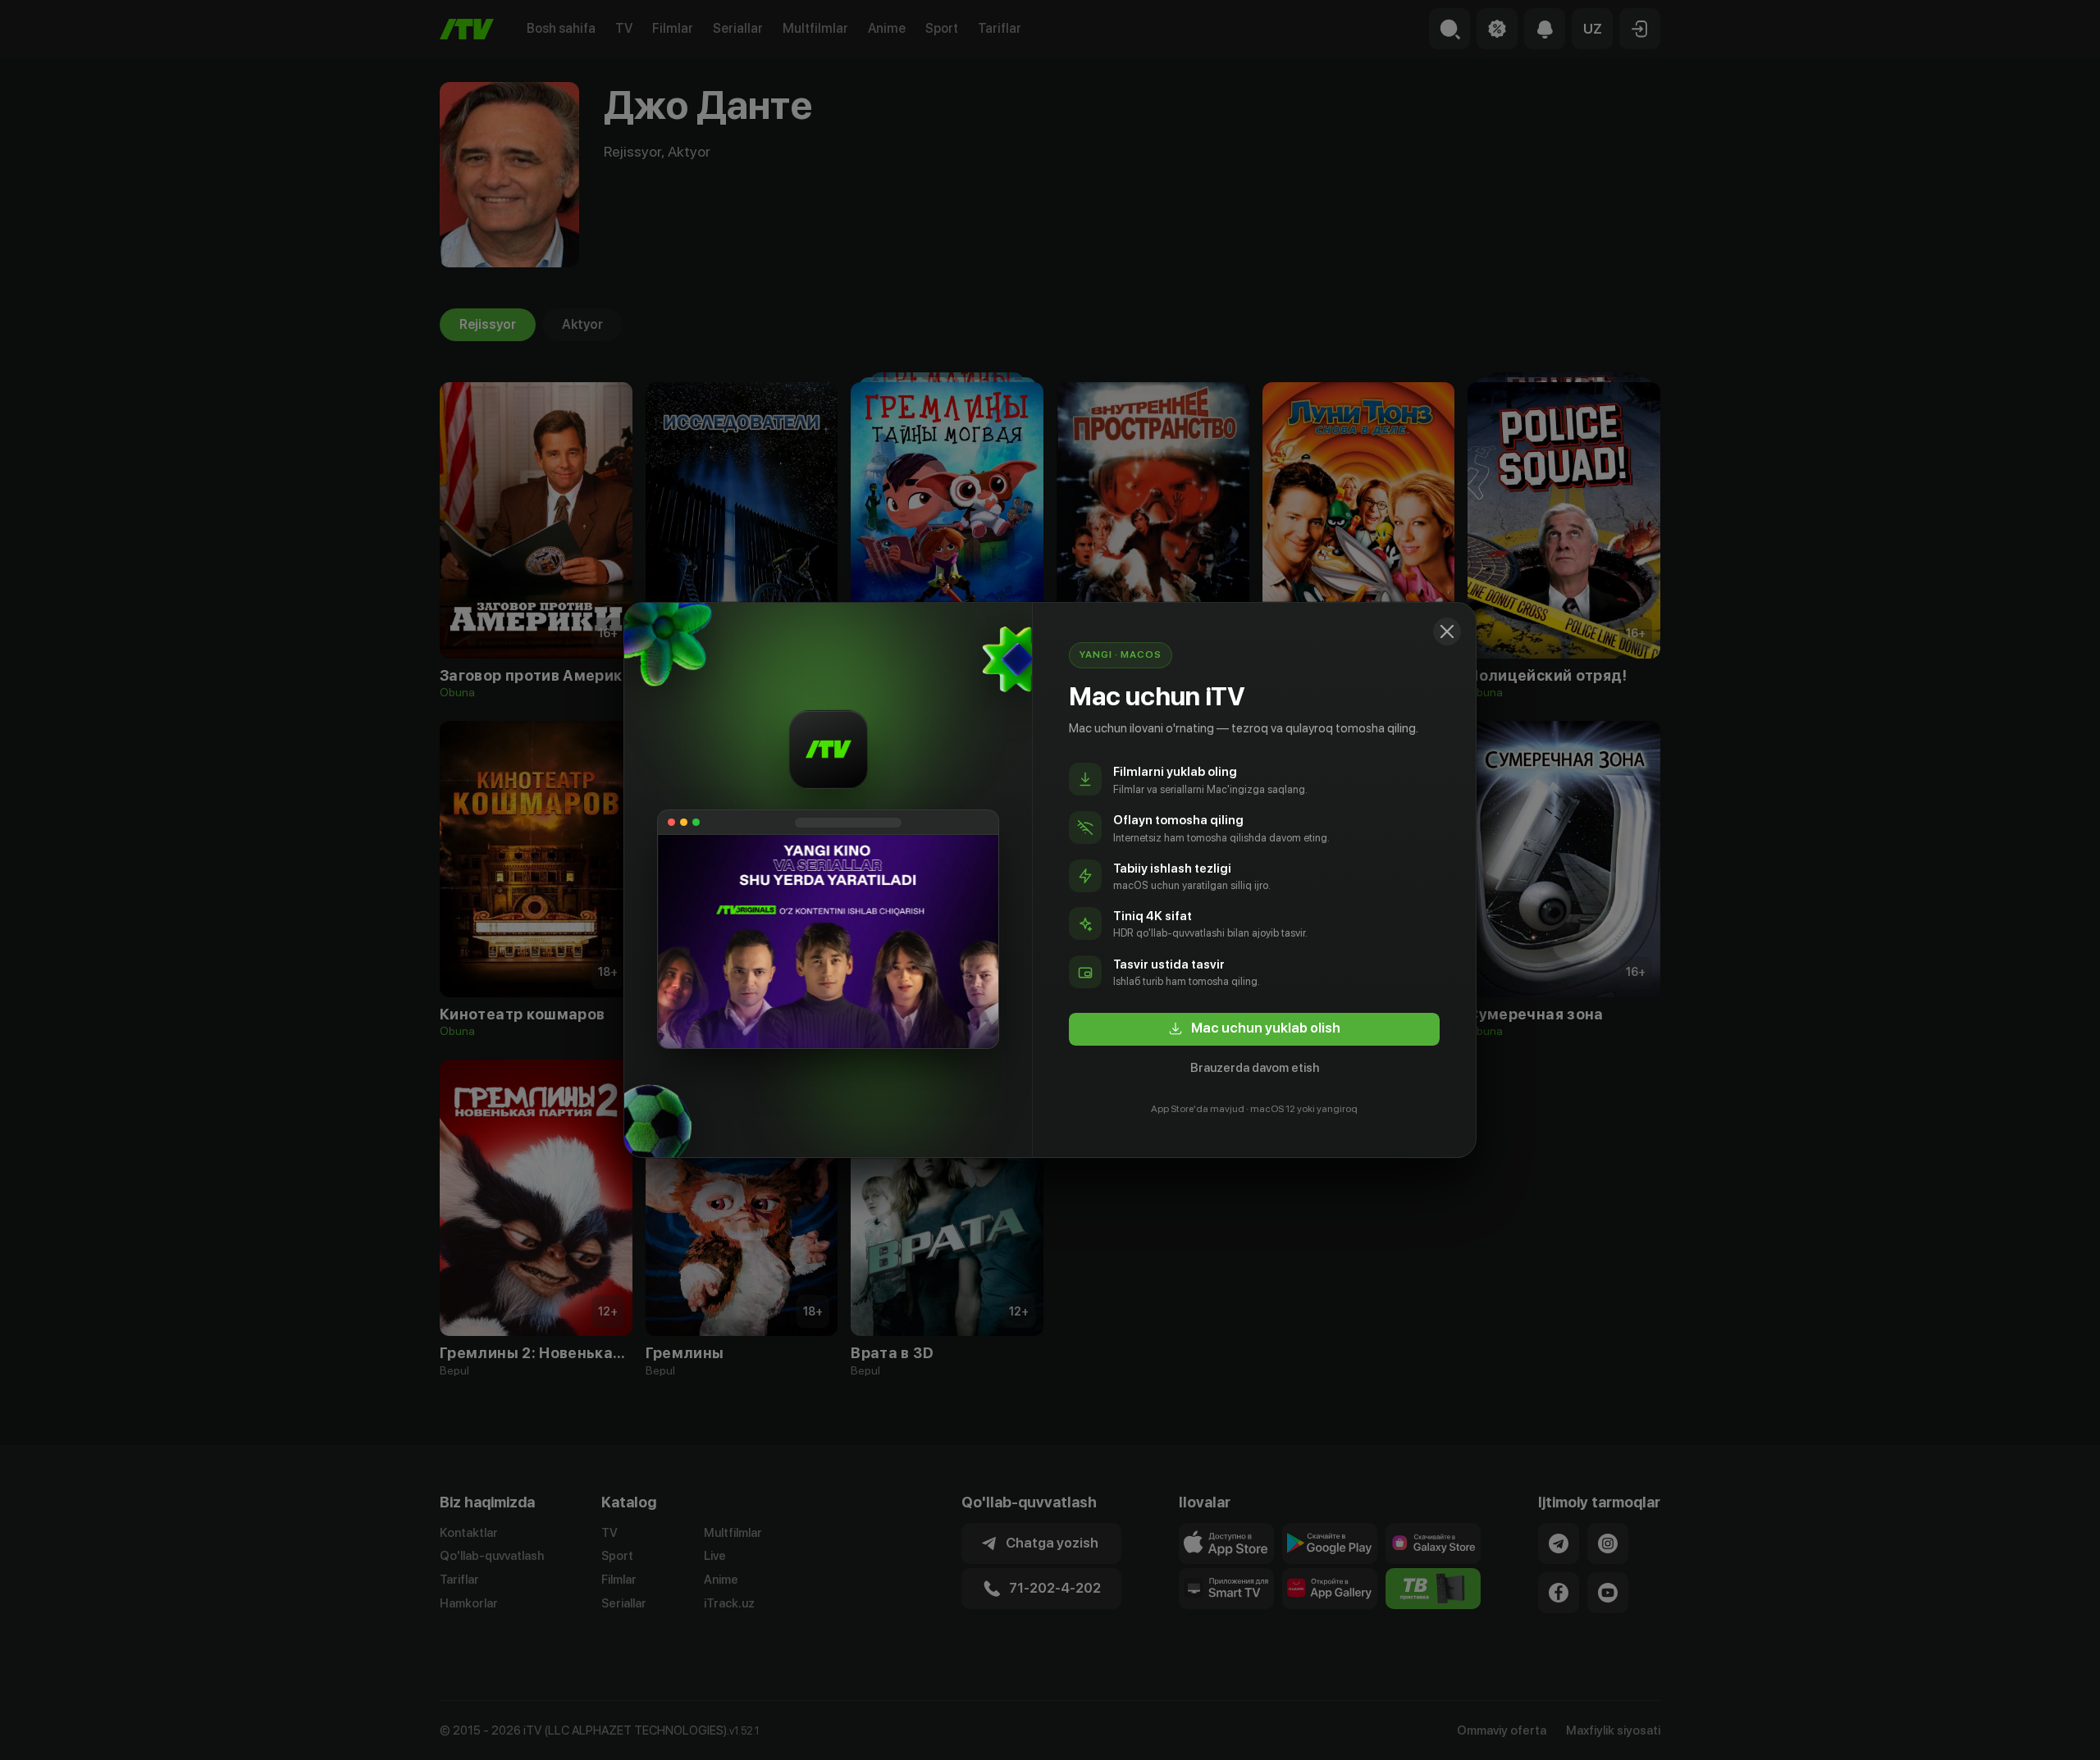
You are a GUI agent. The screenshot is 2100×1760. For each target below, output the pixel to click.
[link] (1254, 1029)
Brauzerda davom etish (1255, 1068)
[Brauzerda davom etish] (1447, 632)
